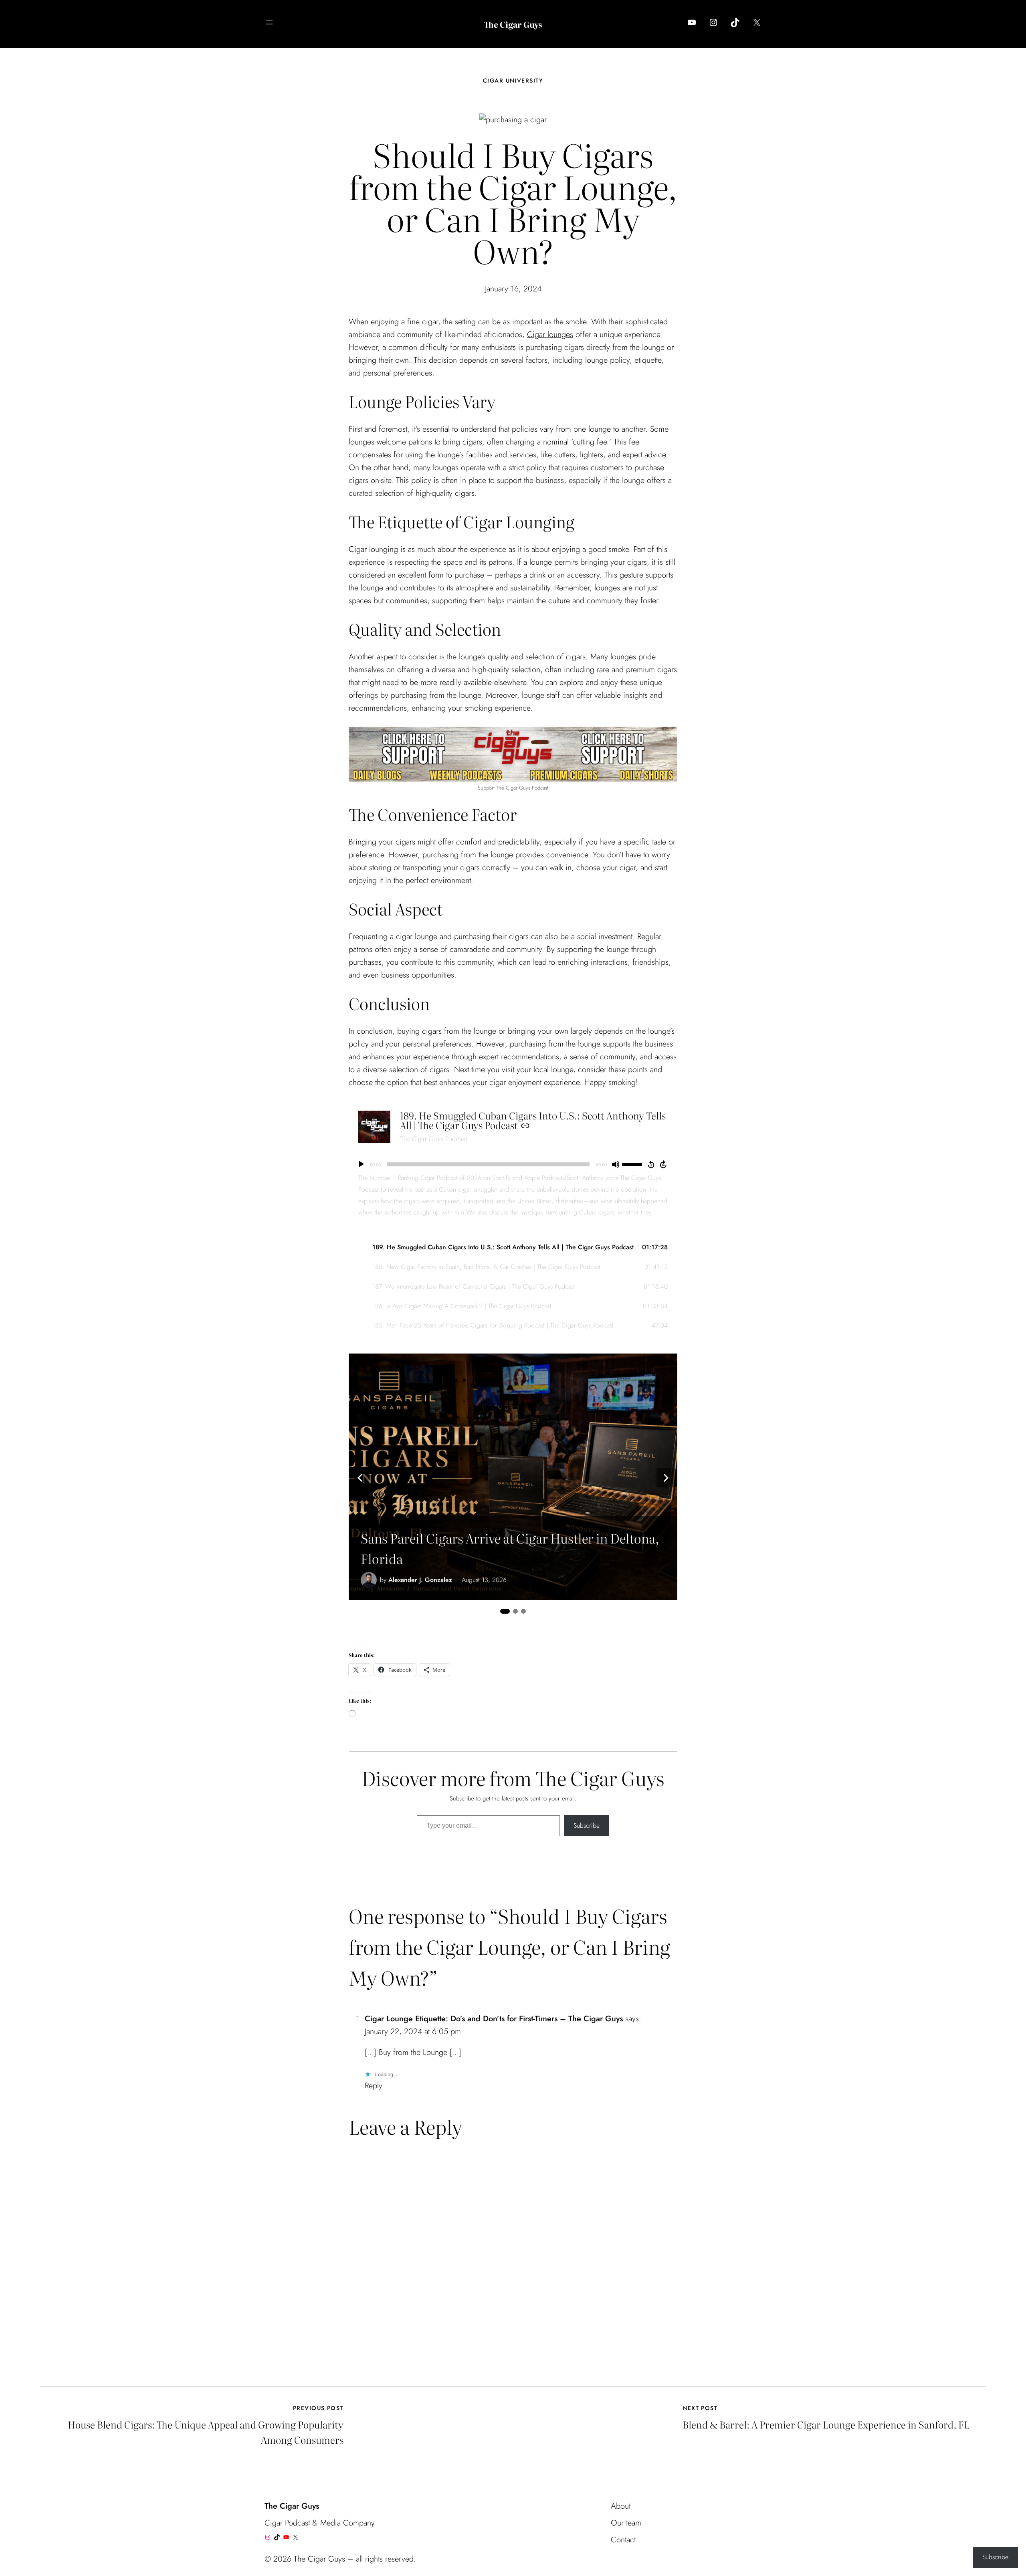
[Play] (361, 1164)
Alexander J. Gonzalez (420, 1580)
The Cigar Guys (513, 24)
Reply (374, 2086)
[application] (513, 1164)
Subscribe (587, 1825)
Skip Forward (664, 1164)
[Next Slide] (666, 1478)
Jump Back (651, 1164)
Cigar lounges (550, 334)
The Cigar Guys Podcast (434, 1138)
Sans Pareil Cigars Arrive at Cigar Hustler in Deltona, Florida (510, 1548)
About (621, 2506)
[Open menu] (269, 22)
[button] (513, 1248)
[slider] (633, 1164)
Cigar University (513, 81)
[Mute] (616, 1164)
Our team (626, 2523)
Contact (623, 2540)
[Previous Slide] (360, 1478)
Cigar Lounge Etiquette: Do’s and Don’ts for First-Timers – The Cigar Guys (494, 2019)
